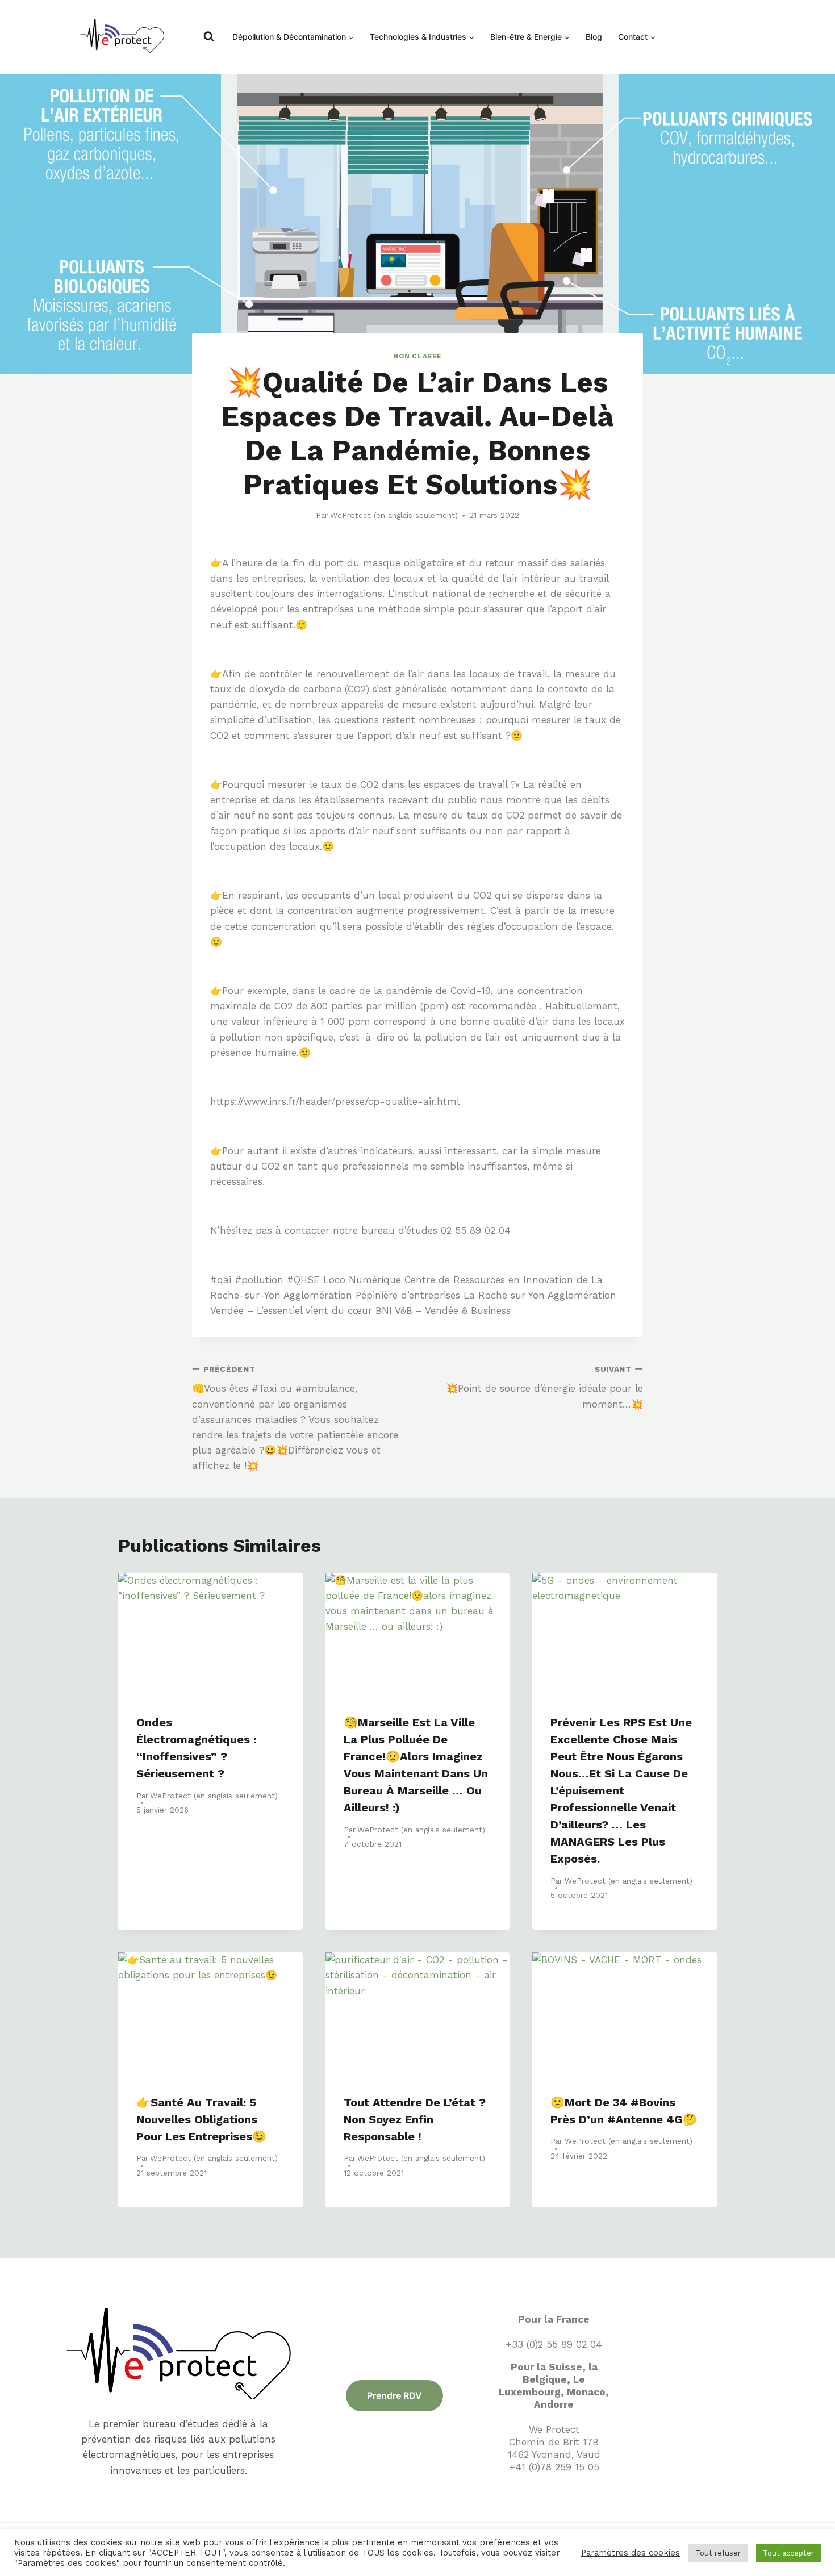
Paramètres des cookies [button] (631, 2553)
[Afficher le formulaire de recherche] (209, 37)
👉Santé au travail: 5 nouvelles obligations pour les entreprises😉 (201, 2119)
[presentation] (210, 1634)
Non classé (417, 356)
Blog (594, 37)
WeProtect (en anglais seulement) (394, 515)
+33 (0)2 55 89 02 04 (554, 2344)
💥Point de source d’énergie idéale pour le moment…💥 (544, 1387)
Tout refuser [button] (718, 2553)
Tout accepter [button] (788, 2553)
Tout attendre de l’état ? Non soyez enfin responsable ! (415, 2119)
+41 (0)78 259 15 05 (554, 2467)
